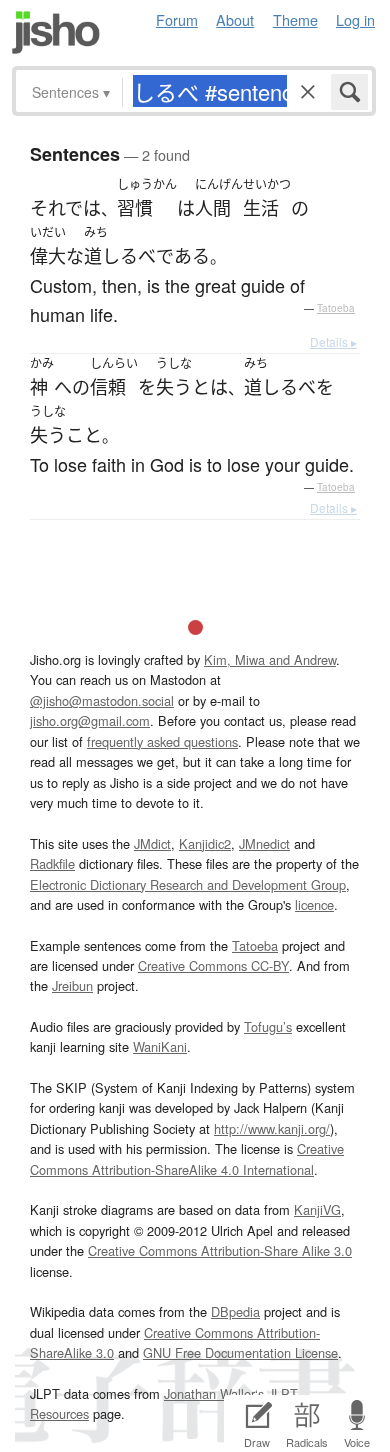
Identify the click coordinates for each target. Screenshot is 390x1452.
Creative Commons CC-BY (213, 965)
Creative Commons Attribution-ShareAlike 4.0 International (187, 1158)
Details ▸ (333, 341)
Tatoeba (336, 308)
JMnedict (264, 843)
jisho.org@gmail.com (90, 720)
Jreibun (72, 985)
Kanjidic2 (205, 843)
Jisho (56, 32)
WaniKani (160, 1046)
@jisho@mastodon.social (102, 700)
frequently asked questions (162, 741)
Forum (177, 19)
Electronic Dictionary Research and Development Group (188, 884)
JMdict (152, 843)
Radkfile (52, 863)
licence (314, 904)
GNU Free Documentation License (240, 1352)
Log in (355, 19)
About (235, 19)
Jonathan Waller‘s (214, 1393)
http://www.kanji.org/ (272, 1128)
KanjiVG (317, 1209)
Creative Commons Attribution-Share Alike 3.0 (220, 1250)
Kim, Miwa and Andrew (270, 659)
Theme (295, 19)
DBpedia (235, 1311)
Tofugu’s (268, 1026)
